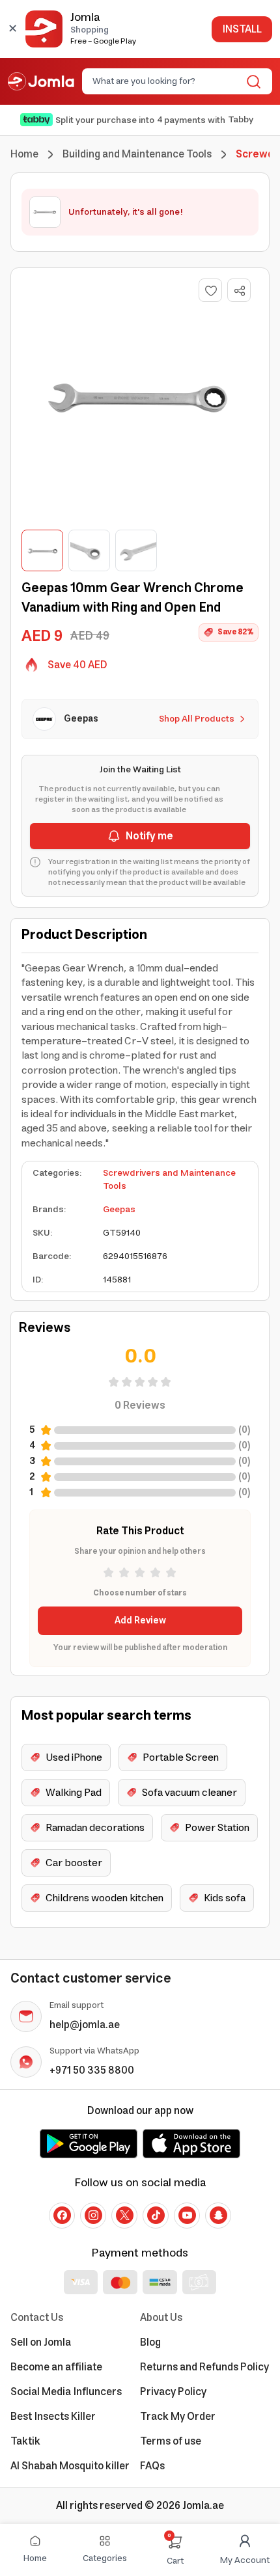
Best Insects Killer (53, 2417)
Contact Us (37, 2318)
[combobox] (166, 81)
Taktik (25, 2441)
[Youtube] (187, 2216)
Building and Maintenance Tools (137, 154)
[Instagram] (93, 2216)
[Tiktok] (156, 2216)
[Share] (240, 291)
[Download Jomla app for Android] (89, 2143)
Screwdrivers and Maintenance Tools (169, 1180)
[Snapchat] (218, 2216)
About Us (161, 2318)
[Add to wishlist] (210, 290)
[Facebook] (62, 2216)
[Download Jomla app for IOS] (191, 2143)
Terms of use (171, 2441)
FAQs (152, 2466)
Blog (150, 2342)
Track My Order (178, 2417)
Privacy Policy (173, 2392)
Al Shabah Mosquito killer (70, 2466)
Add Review (140, 1621)
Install (242, 29)
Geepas (119, 1210)
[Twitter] (124, 2216)
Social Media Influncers (66, 2392)
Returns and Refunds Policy (204, 2367)
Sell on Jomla (41, 2342)
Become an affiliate (56, 2367)
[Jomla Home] (41, 81)
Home (24, 154)
